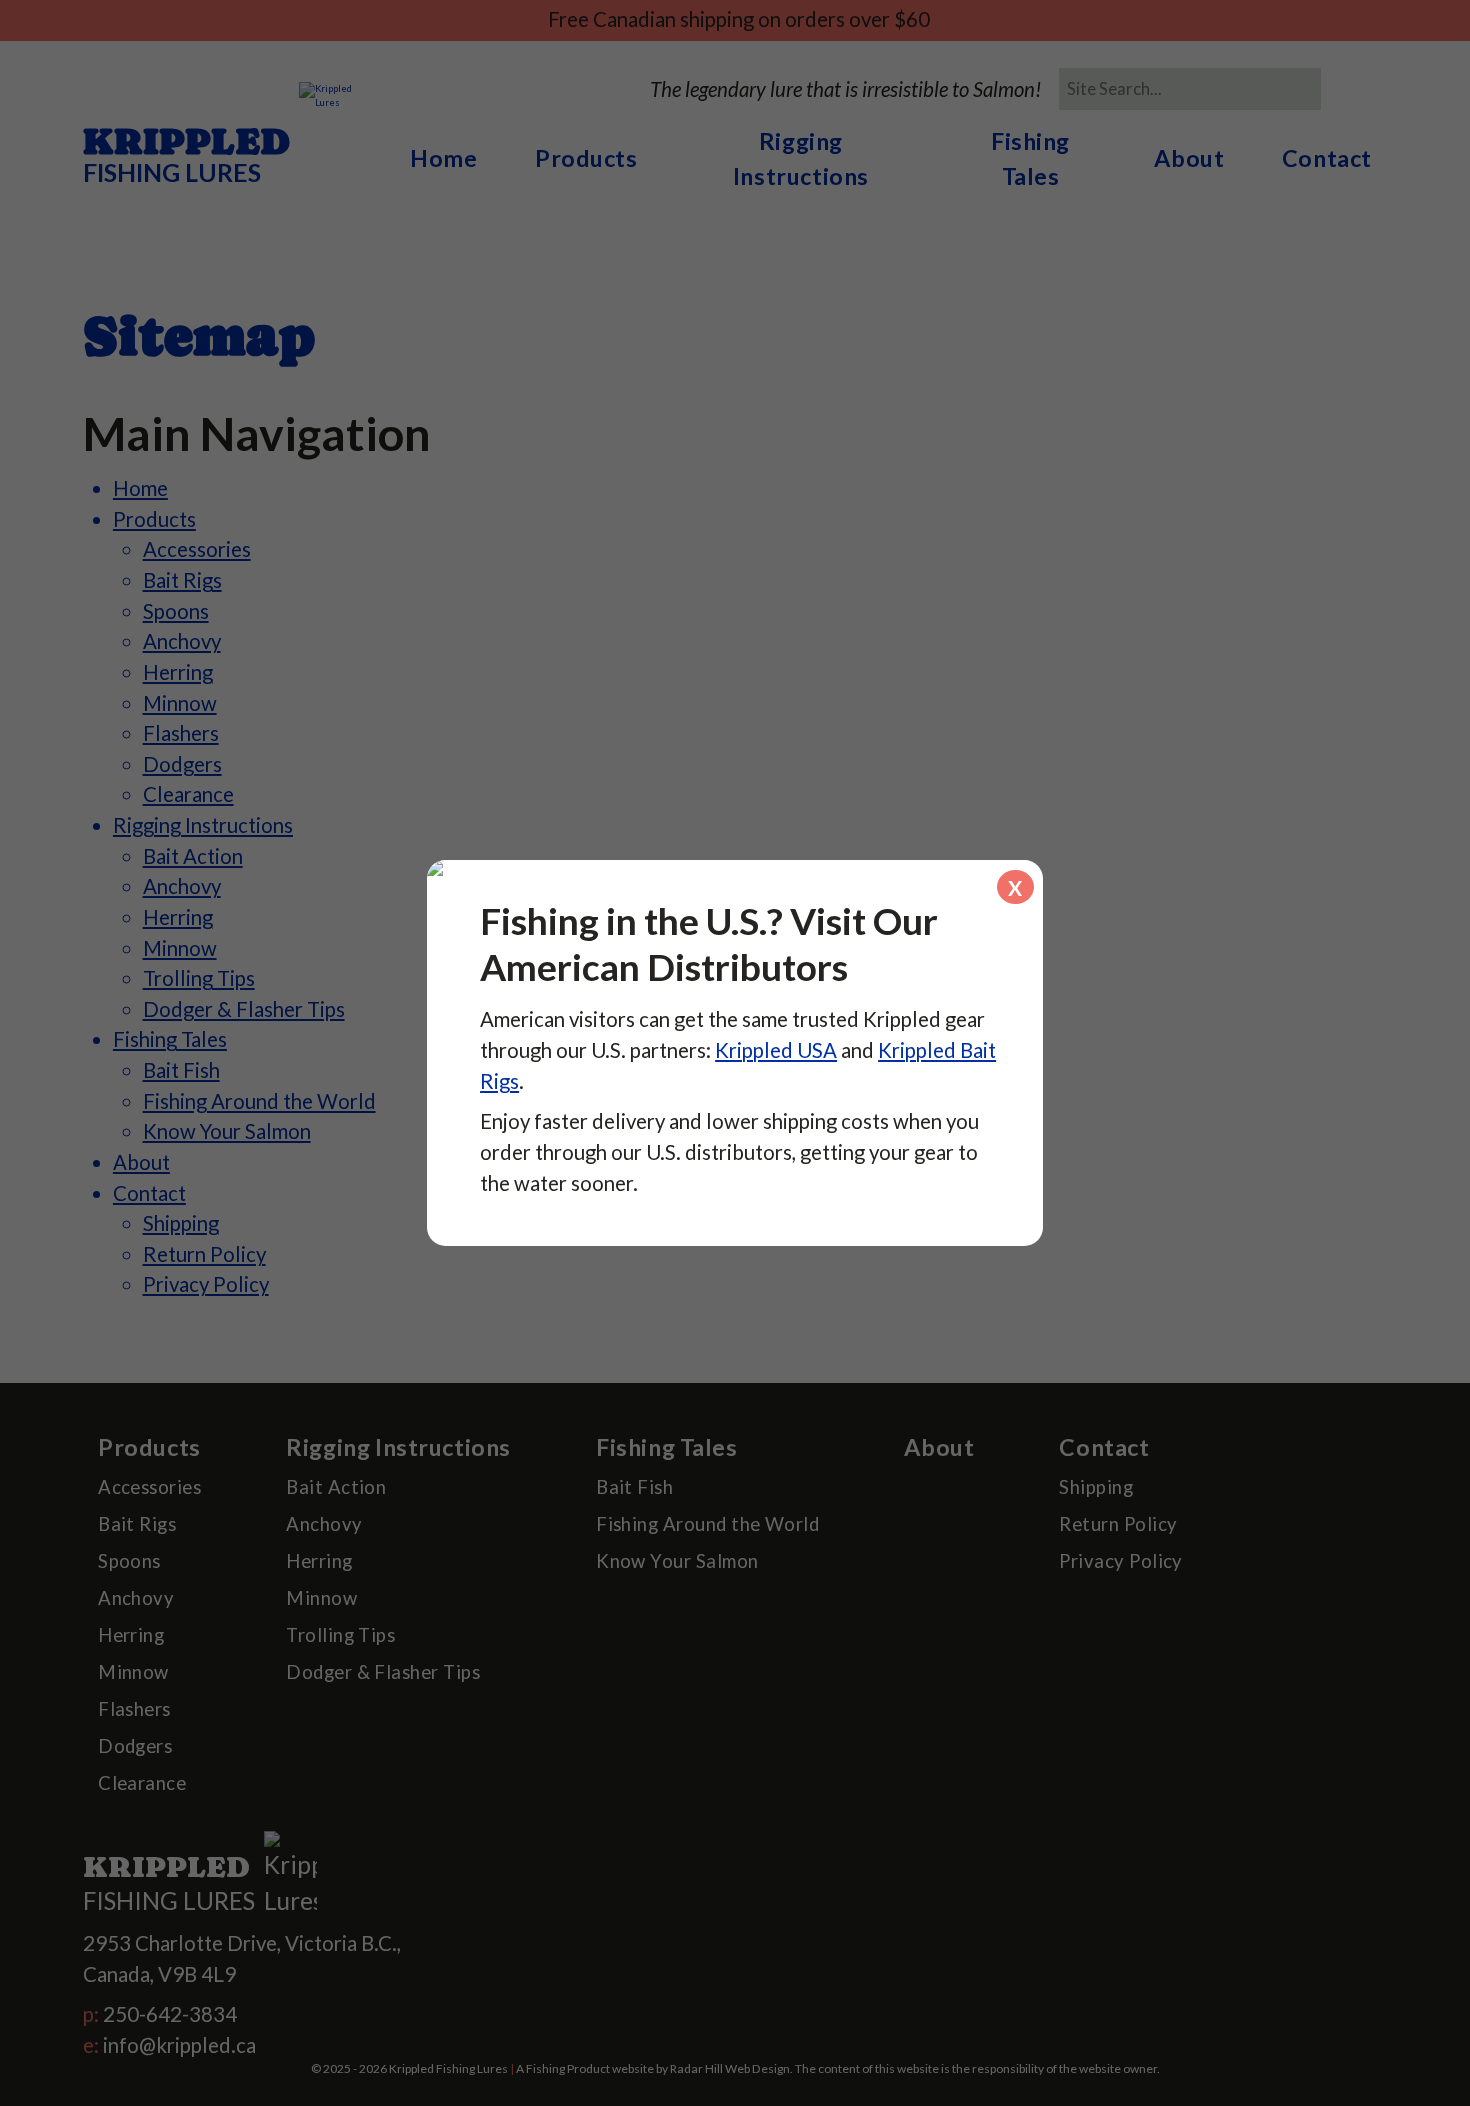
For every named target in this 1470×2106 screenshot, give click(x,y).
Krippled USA (776, 1050)
